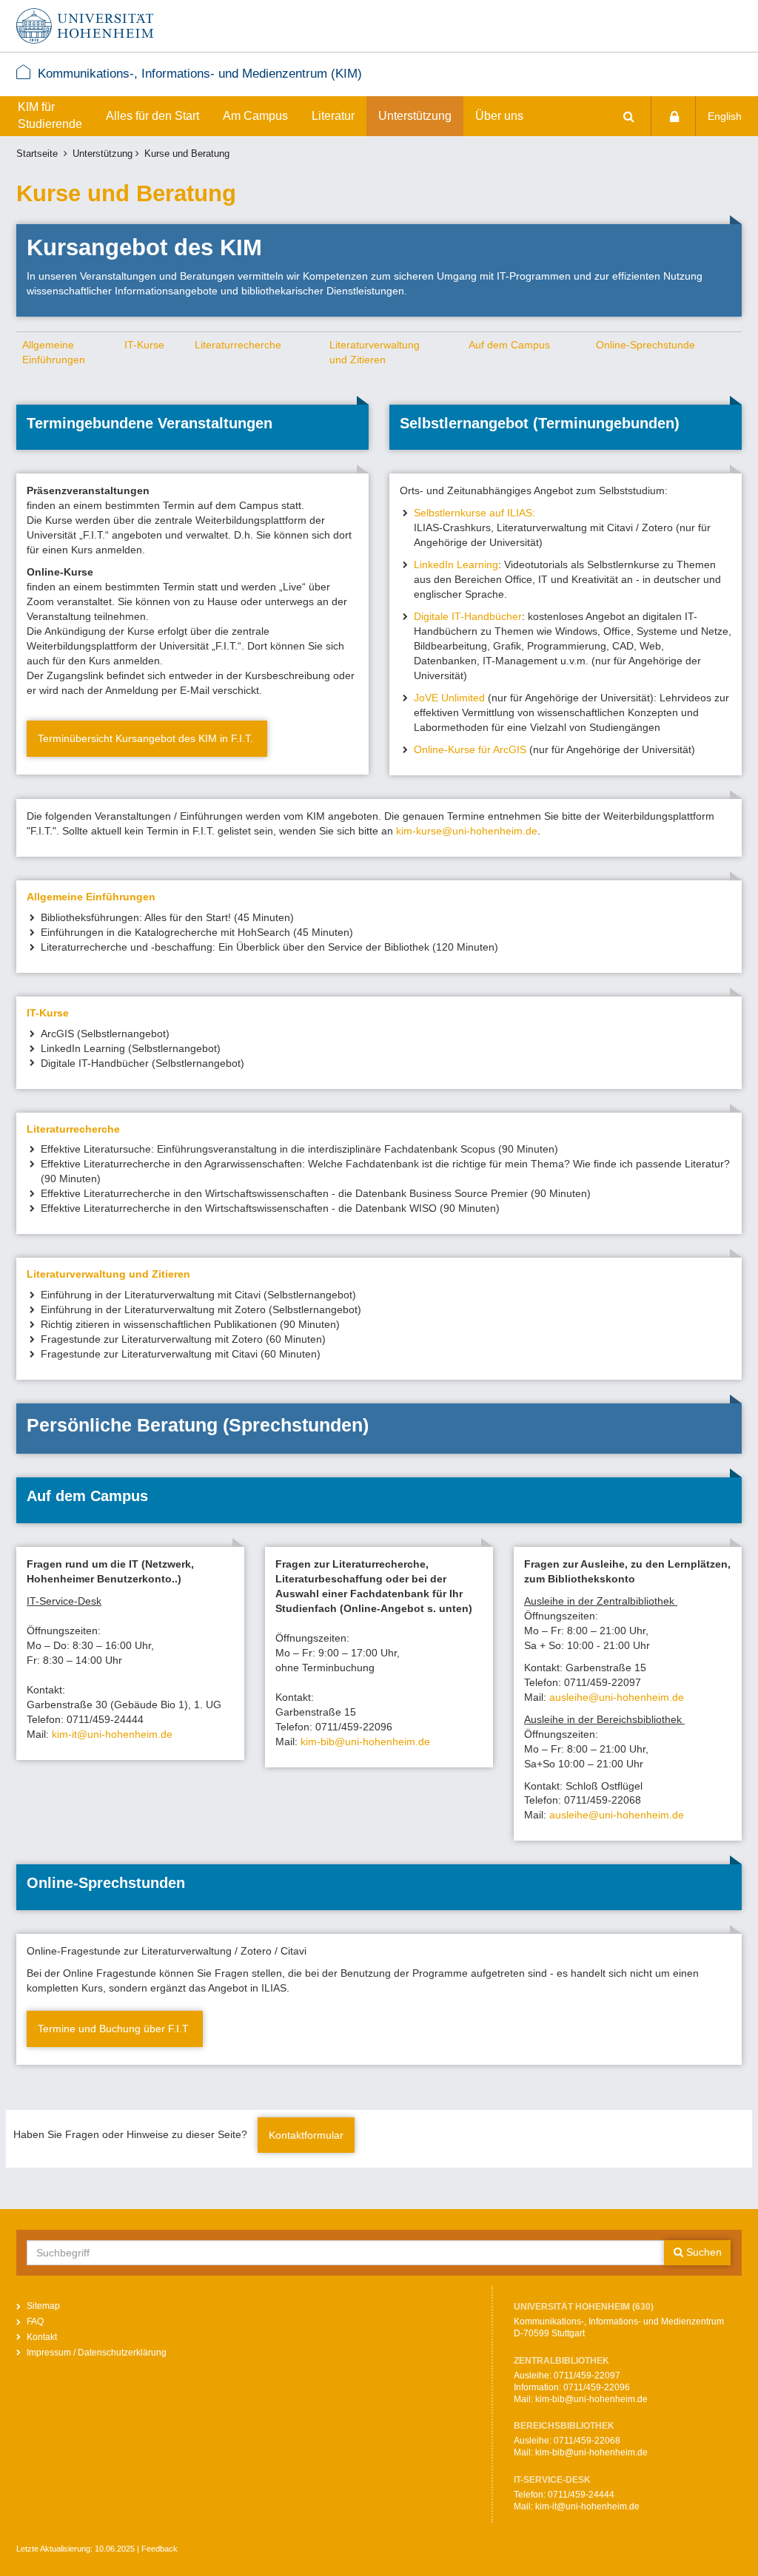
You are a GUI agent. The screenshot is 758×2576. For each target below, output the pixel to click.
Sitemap (43, 2306)
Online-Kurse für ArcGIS (470, 749)
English (725, 116)
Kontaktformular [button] (306, 2135)
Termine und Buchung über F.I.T (115, 2029)
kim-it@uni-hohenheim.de (112, 1734)
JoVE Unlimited (449, 698)
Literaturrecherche (238, 345)
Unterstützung (415, 116)
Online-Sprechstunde (645, 345)
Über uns (499, 116)
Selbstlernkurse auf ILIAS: (477, 513)
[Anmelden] (674, 116)
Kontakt (42, 2337)
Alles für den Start (152, 116)
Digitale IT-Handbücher (468, 616)
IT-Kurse (144, 345)
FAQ (35, 2322)
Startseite (37, 154)
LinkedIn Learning (456, 564)
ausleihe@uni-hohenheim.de (618, 1697)
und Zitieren (358, 360)
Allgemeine (48, 345)
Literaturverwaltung (375, 345)
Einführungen (54, 360)
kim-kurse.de (467, 831)
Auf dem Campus (509, 345)
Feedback (160, 2549)
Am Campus (255, 116)
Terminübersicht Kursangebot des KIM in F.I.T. (147, 738)
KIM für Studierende (50, 115)
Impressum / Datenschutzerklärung (97, 2353)
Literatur (333, 116)
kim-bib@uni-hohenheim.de (365, 1742)
